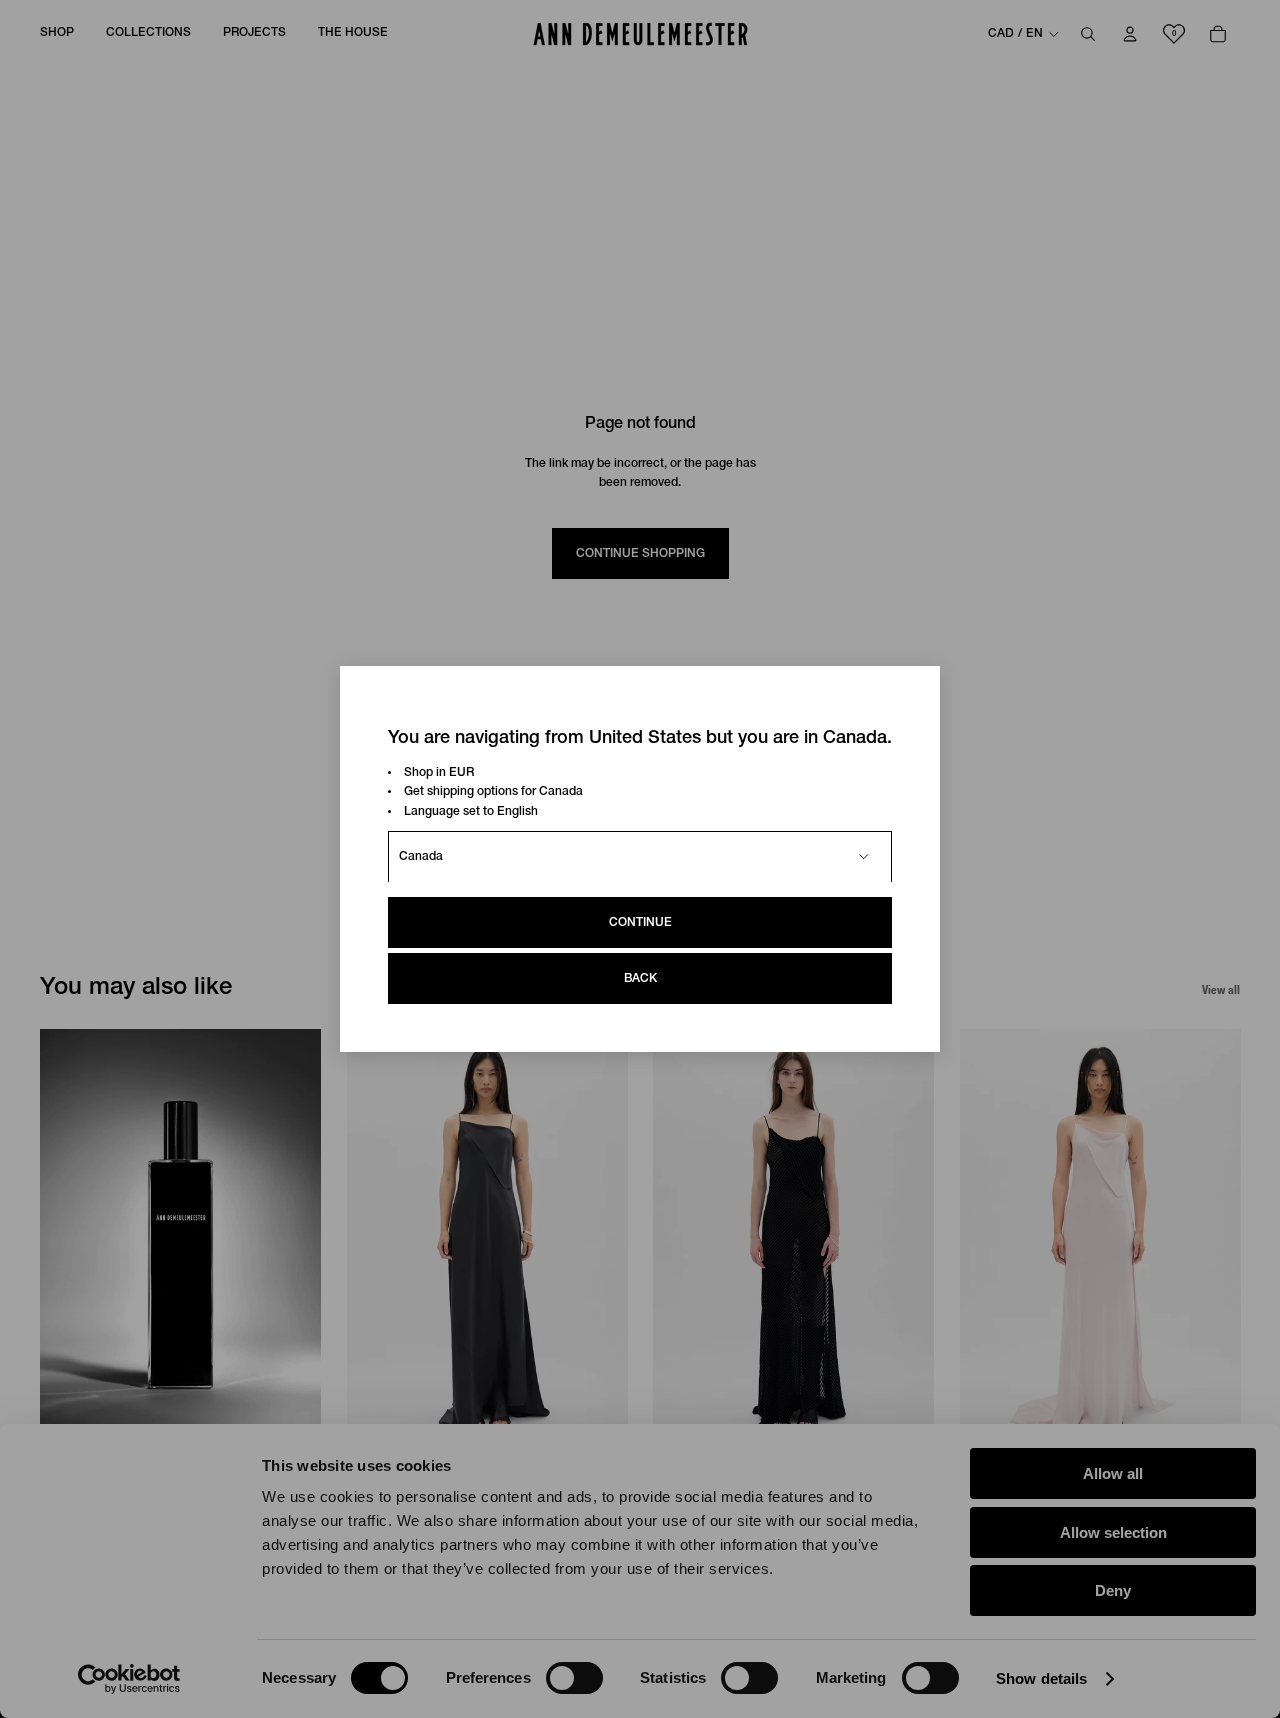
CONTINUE (640, 922)
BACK (640, 978)
